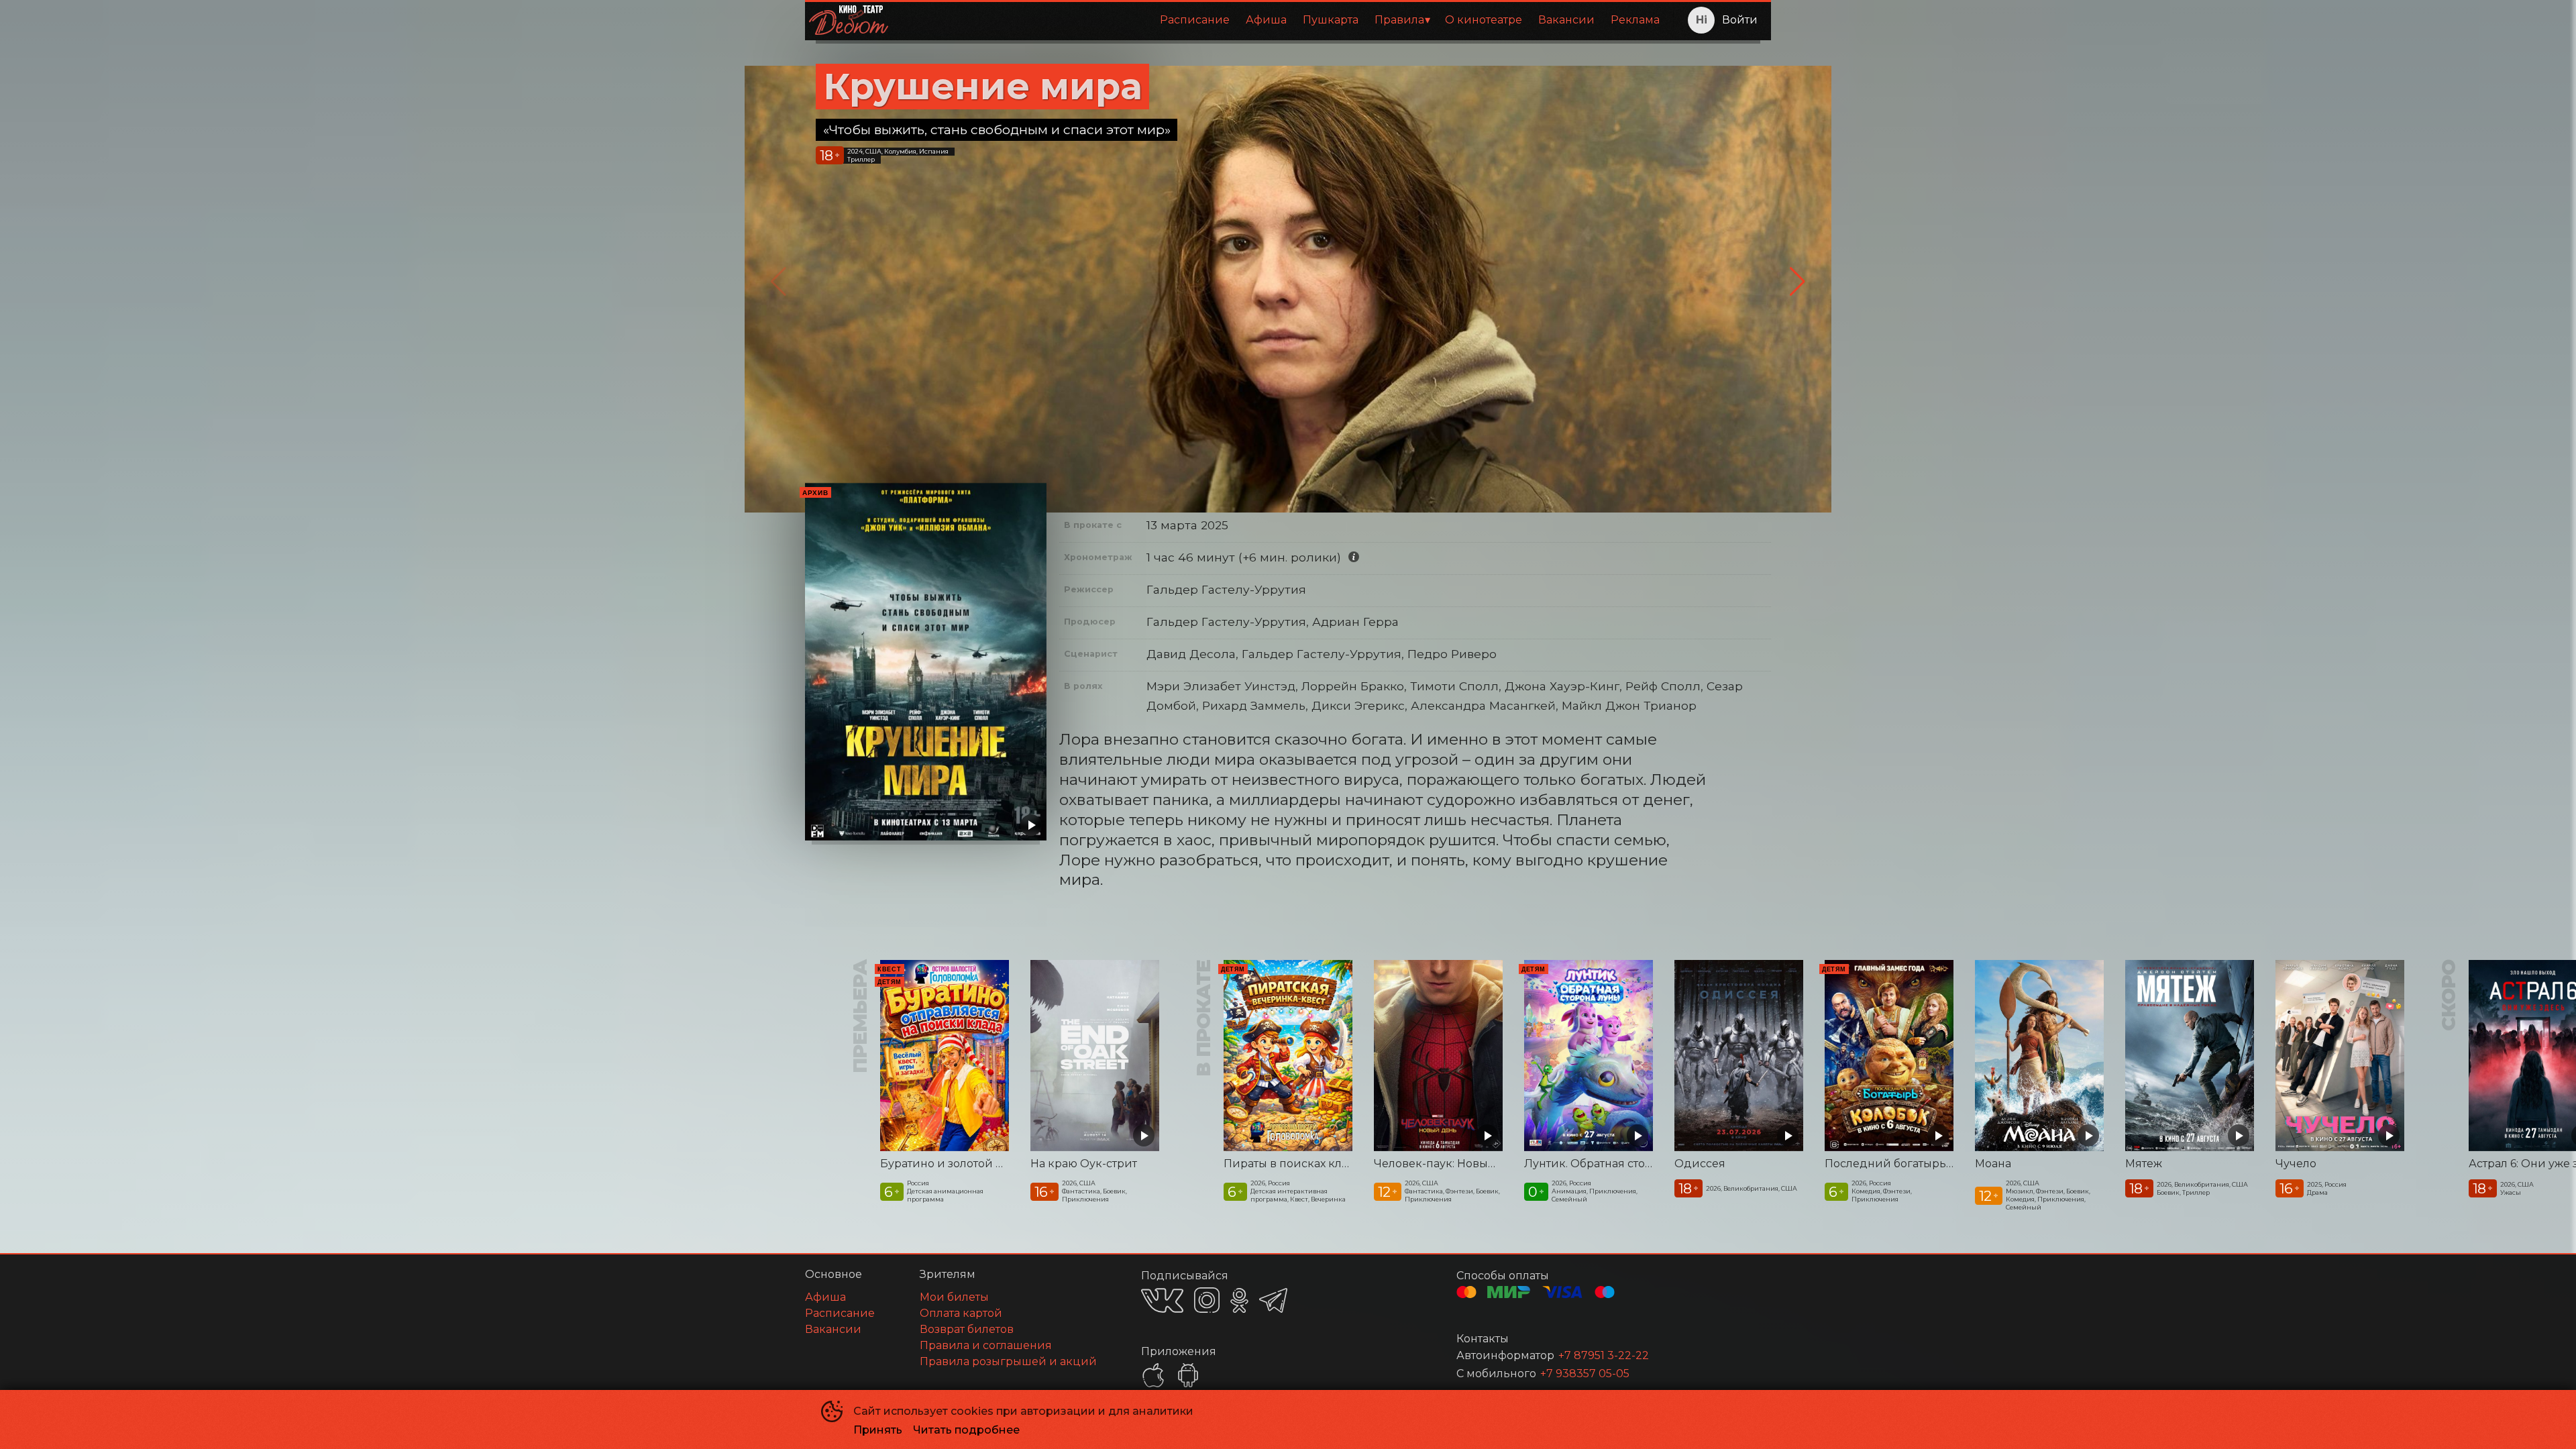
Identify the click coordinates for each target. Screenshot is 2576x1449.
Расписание (1195, 20)
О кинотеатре (1484, 20)
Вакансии (1566, 20)
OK (1239, 1300)
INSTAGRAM (1207, 1300)
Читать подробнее (966, 1430)
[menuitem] (1195, 20)
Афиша (1266, 20)
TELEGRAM (1273, 1300)
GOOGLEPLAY (1188, 1375)
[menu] (1283, 20)
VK (1162, 1300)
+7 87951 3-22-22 (1604, 1355)
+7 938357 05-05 (1585, 1374)
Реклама (1635, 20)
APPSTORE (1153, 1375)
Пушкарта (1331, 20)
